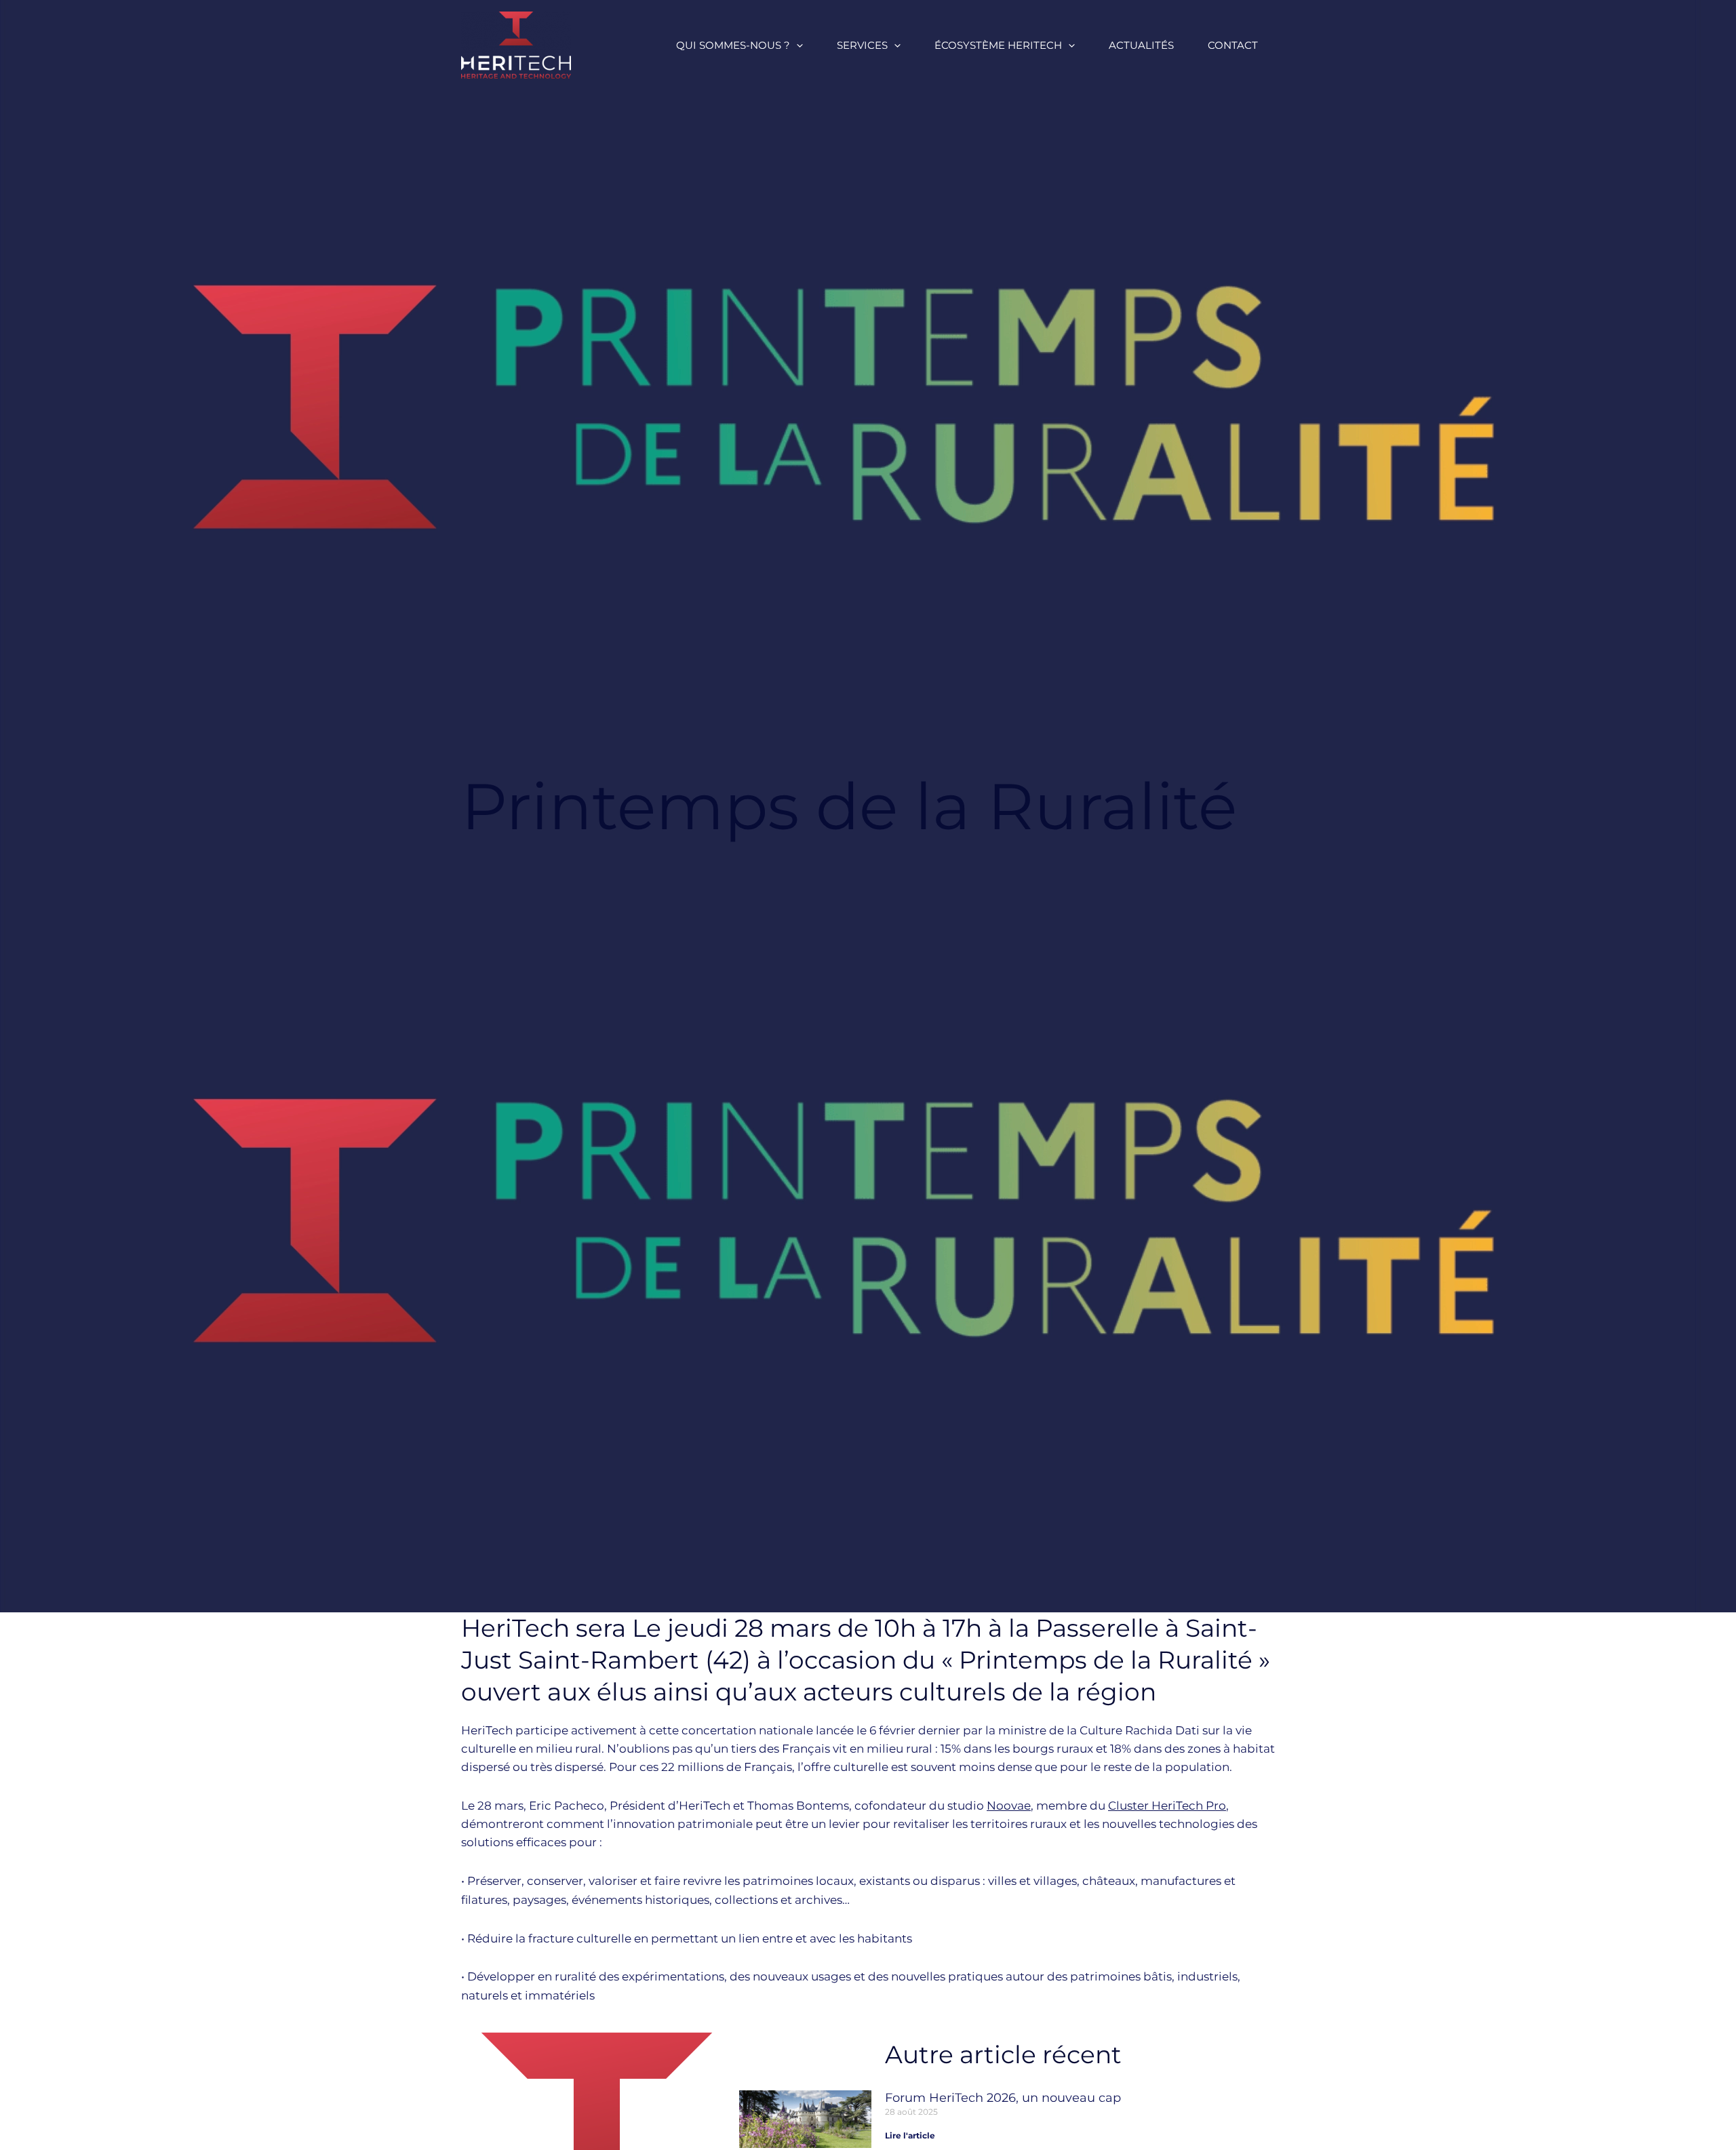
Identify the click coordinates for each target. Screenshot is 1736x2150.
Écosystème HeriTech (998, 45)
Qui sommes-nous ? (733, 45)
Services (862, 45)
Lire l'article (910, 2135)
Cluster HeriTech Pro (1167, 1806)
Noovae (1009, 1806)
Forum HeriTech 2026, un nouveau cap (1003, 2098)
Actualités (1141, 45)
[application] (796, 45)
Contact (1233, 45)
